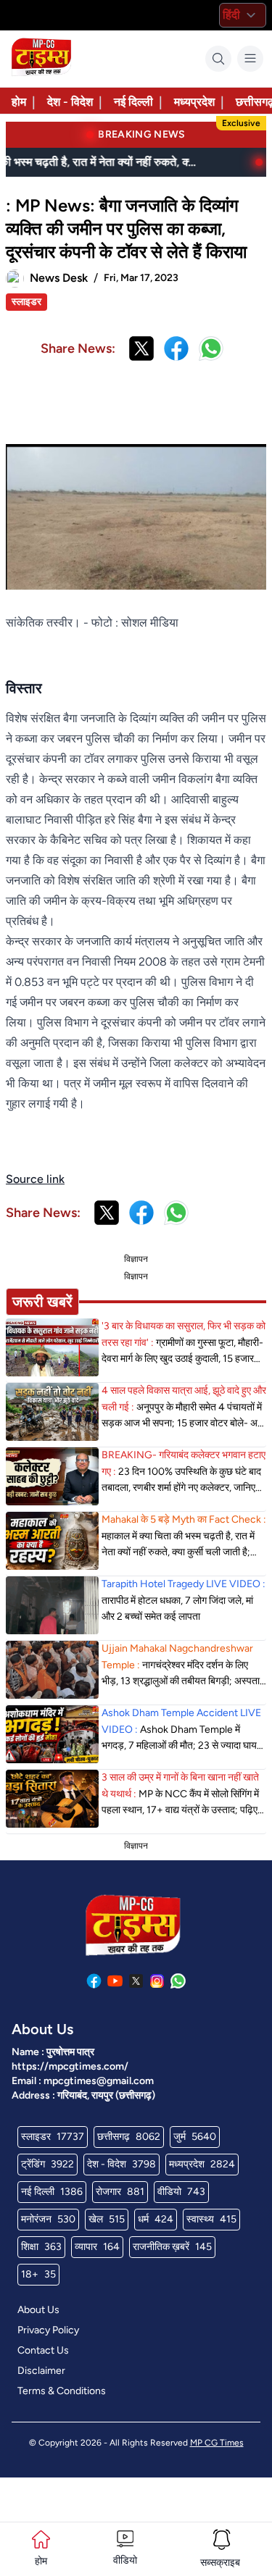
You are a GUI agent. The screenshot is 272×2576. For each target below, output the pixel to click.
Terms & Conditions (62, 2391)
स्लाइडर (26, 302)
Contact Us (43, 2350)
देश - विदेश (70, 102)
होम (19, 102)
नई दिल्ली (133, 102)
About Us (38, 2310)
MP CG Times (217, 2443)
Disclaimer (41, 2371)
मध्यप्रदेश (194, 102)
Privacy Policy (48, 2330)
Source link (35, 1179)
